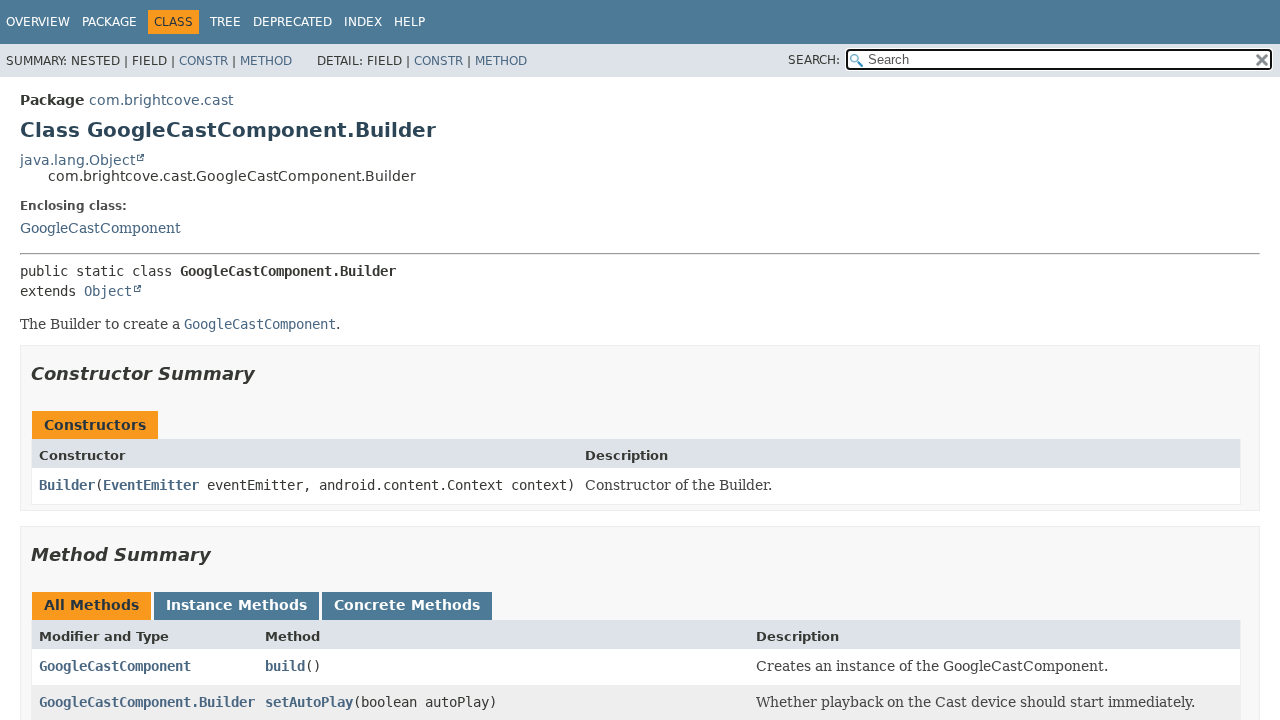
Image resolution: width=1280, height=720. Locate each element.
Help (409, 22)
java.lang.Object (77, 160)
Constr (203, 61)
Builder (67, 485)
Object (108, 291)
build (285, 666)
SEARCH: (814, 60)
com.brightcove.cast (161, 100)
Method (266, 61)
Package (109, 22)
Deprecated (292, 22)
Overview (38, 22)
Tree (225, 22)
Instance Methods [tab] (236, 605)
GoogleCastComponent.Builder (147, 702)
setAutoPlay (309, 702)
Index (363, 22)
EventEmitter (151, 485)
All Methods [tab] (91, 605)
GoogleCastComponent (100, 228)
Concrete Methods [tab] (407, 605)
